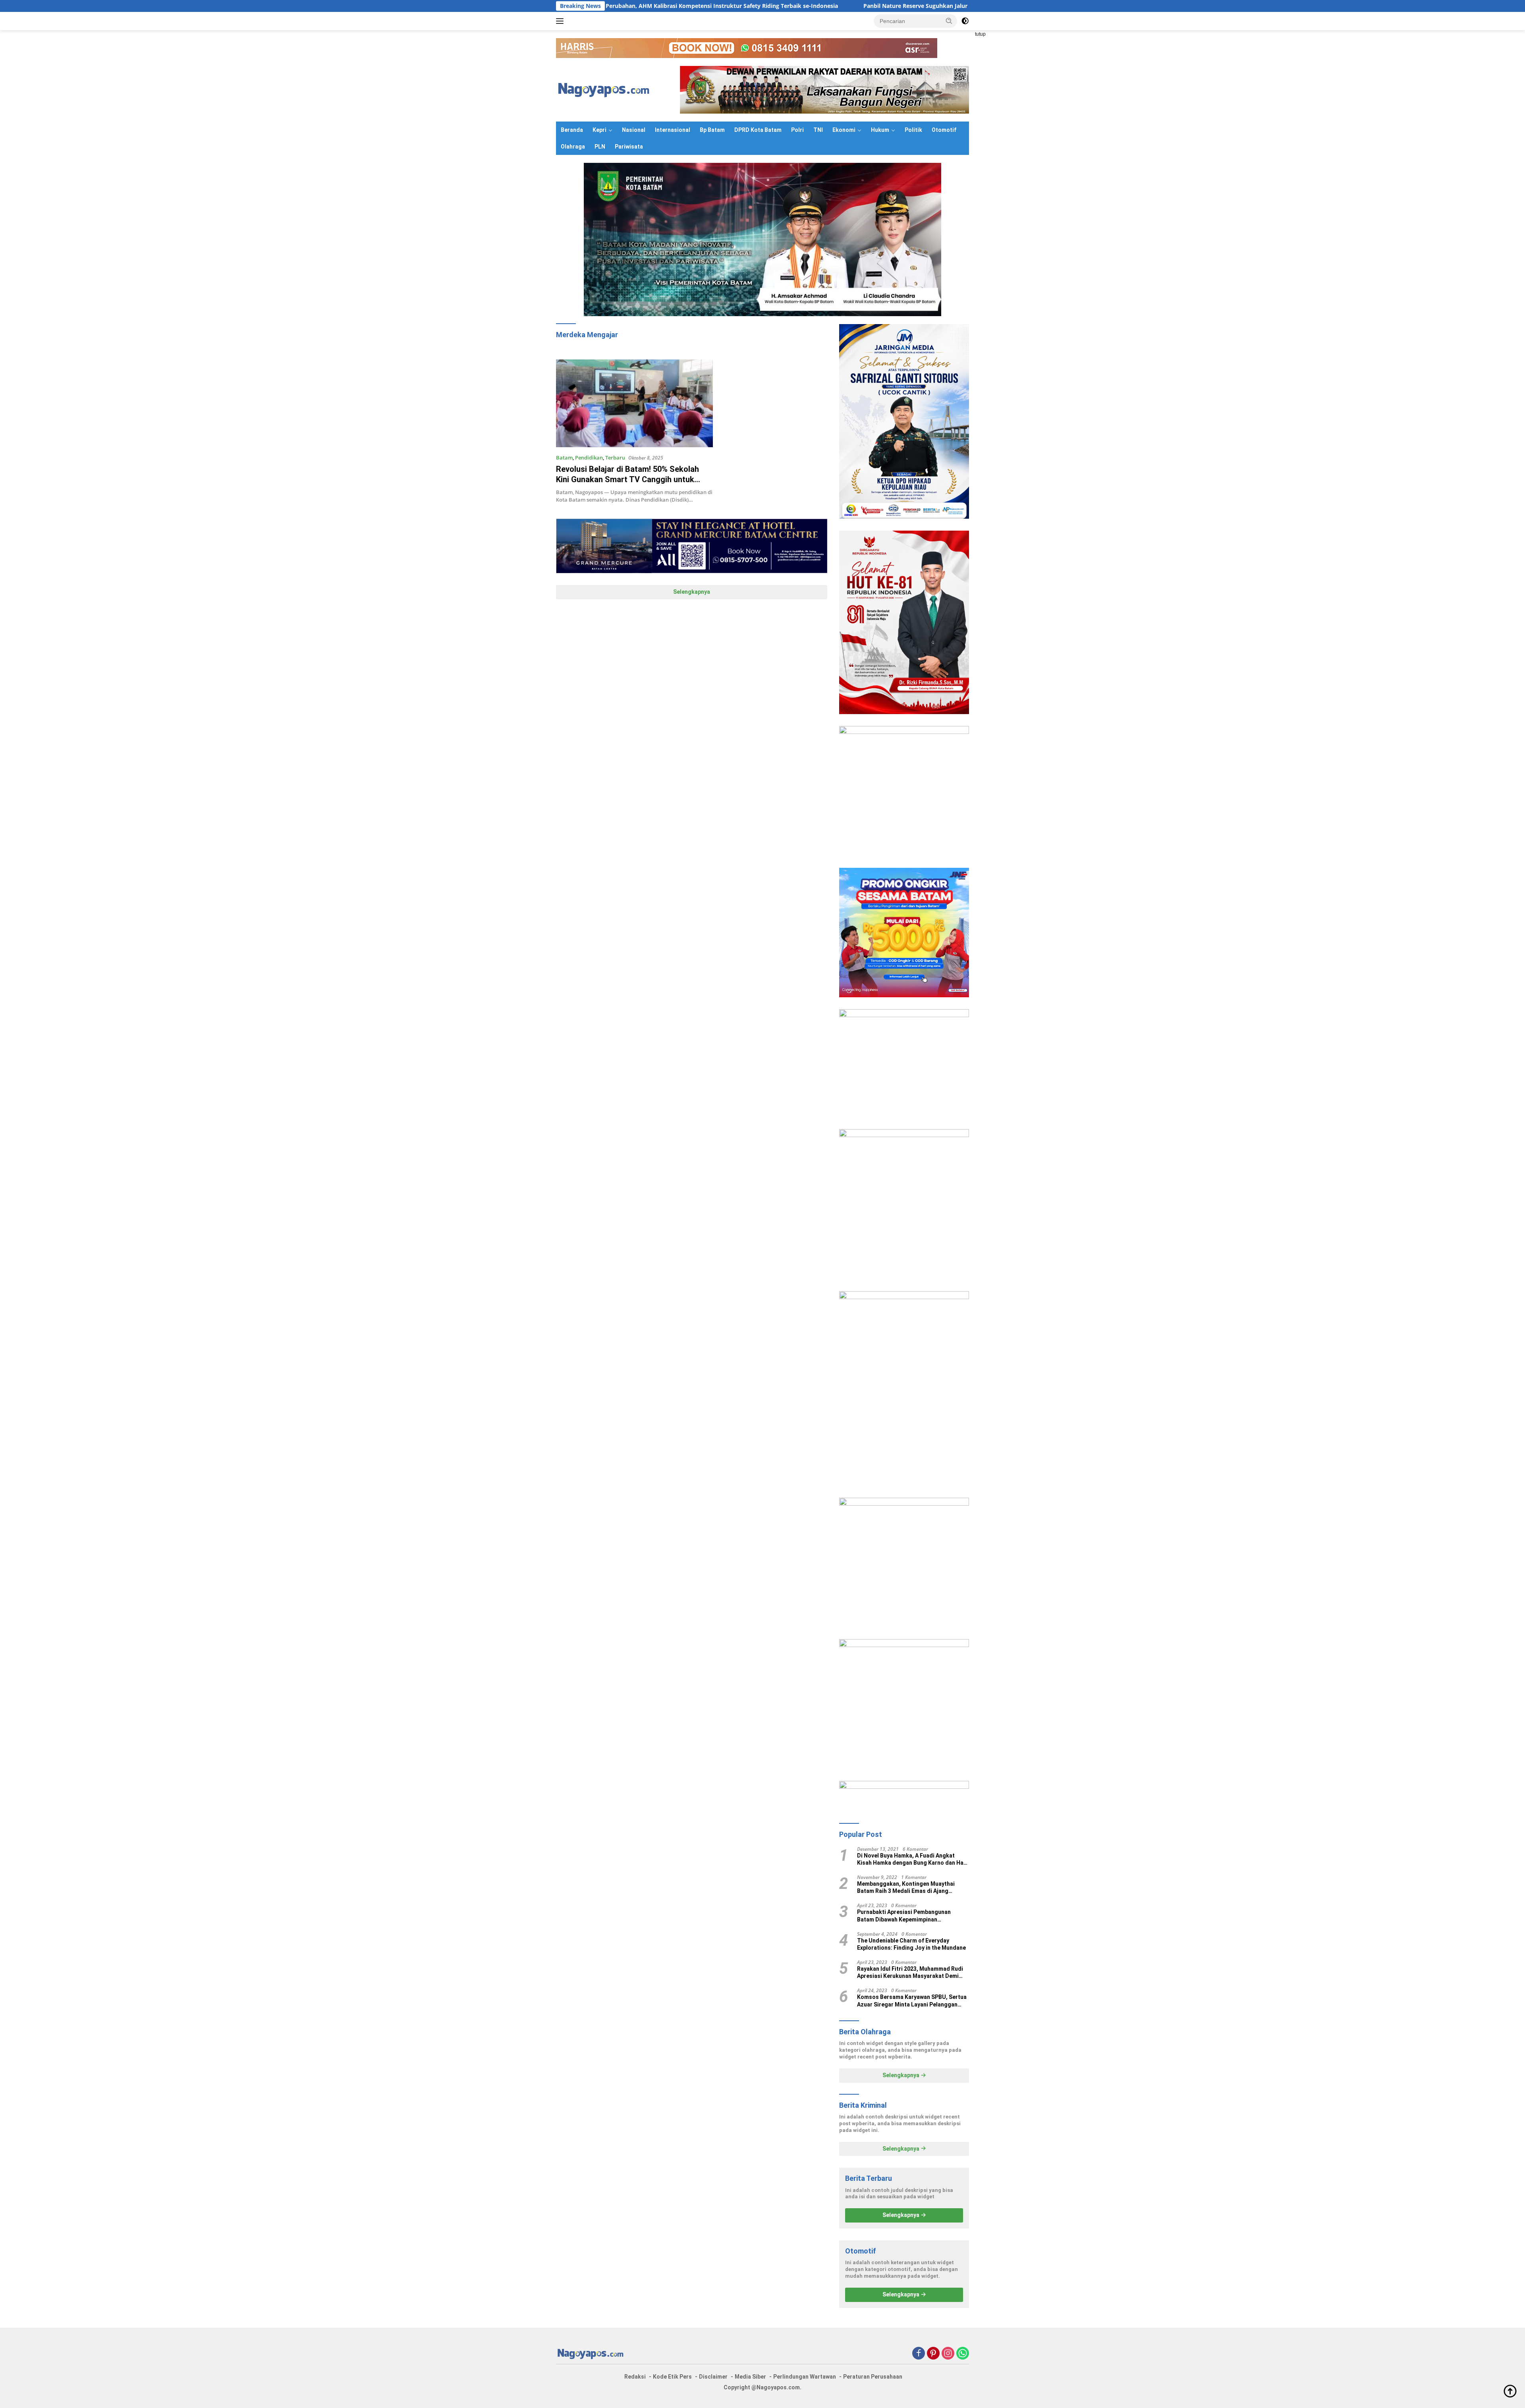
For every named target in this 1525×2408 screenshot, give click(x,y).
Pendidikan (589, 458)
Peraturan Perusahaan (873, 2377)
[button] (949, 21)
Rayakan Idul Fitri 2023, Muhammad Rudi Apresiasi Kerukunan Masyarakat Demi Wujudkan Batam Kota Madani (910, 1973)
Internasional (673, 130)
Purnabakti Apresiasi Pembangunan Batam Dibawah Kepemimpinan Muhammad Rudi (904, 1916)
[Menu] (561, 21)
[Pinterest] (933, 2354)
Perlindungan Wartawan (805, 2377)
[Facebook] (919, 2354)
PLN (600, 147)
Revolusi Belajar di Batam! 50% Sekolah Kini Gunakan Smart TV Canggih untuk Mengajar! (627, 479)
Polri (797, 130)
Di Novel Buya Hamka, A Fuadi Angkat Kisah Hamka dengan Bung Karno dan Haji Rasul (912, 1859)
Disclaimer (713, 2377)
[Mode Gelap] (965, 21)
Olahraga (573, 147)
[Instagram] (948, 2354)
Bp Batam (712, 130)
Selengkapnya (692, 592)
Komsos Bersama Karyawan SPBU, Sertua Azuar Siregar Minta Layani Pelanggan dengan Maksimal (912, 2001)
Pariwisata (629, 147)
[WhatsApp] (963, 2354)
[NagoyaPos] (605, 89)
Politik (913, 130)
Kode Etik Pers (672, 2377)
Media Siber (750, 2377)
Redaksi (635, 2377)
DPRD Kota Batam (758, 130)
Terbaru (615, 458)
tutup (980, 34)
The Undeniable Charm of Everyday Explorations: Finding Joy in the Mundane (911, 1944)
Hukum (880, 130)
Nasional (634, 130)
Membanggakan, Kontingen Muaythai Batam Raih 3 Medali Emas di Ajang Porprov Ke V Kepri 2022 (906, 1888)
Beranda (572, 130)
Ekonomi (844, 130)
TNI (818, 130)
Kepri (599, 130)
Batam (564, 458)
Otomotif (944, 130)
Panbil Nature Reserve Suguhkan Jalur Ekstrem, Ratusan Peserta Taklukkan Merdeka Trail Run (806, 6)
